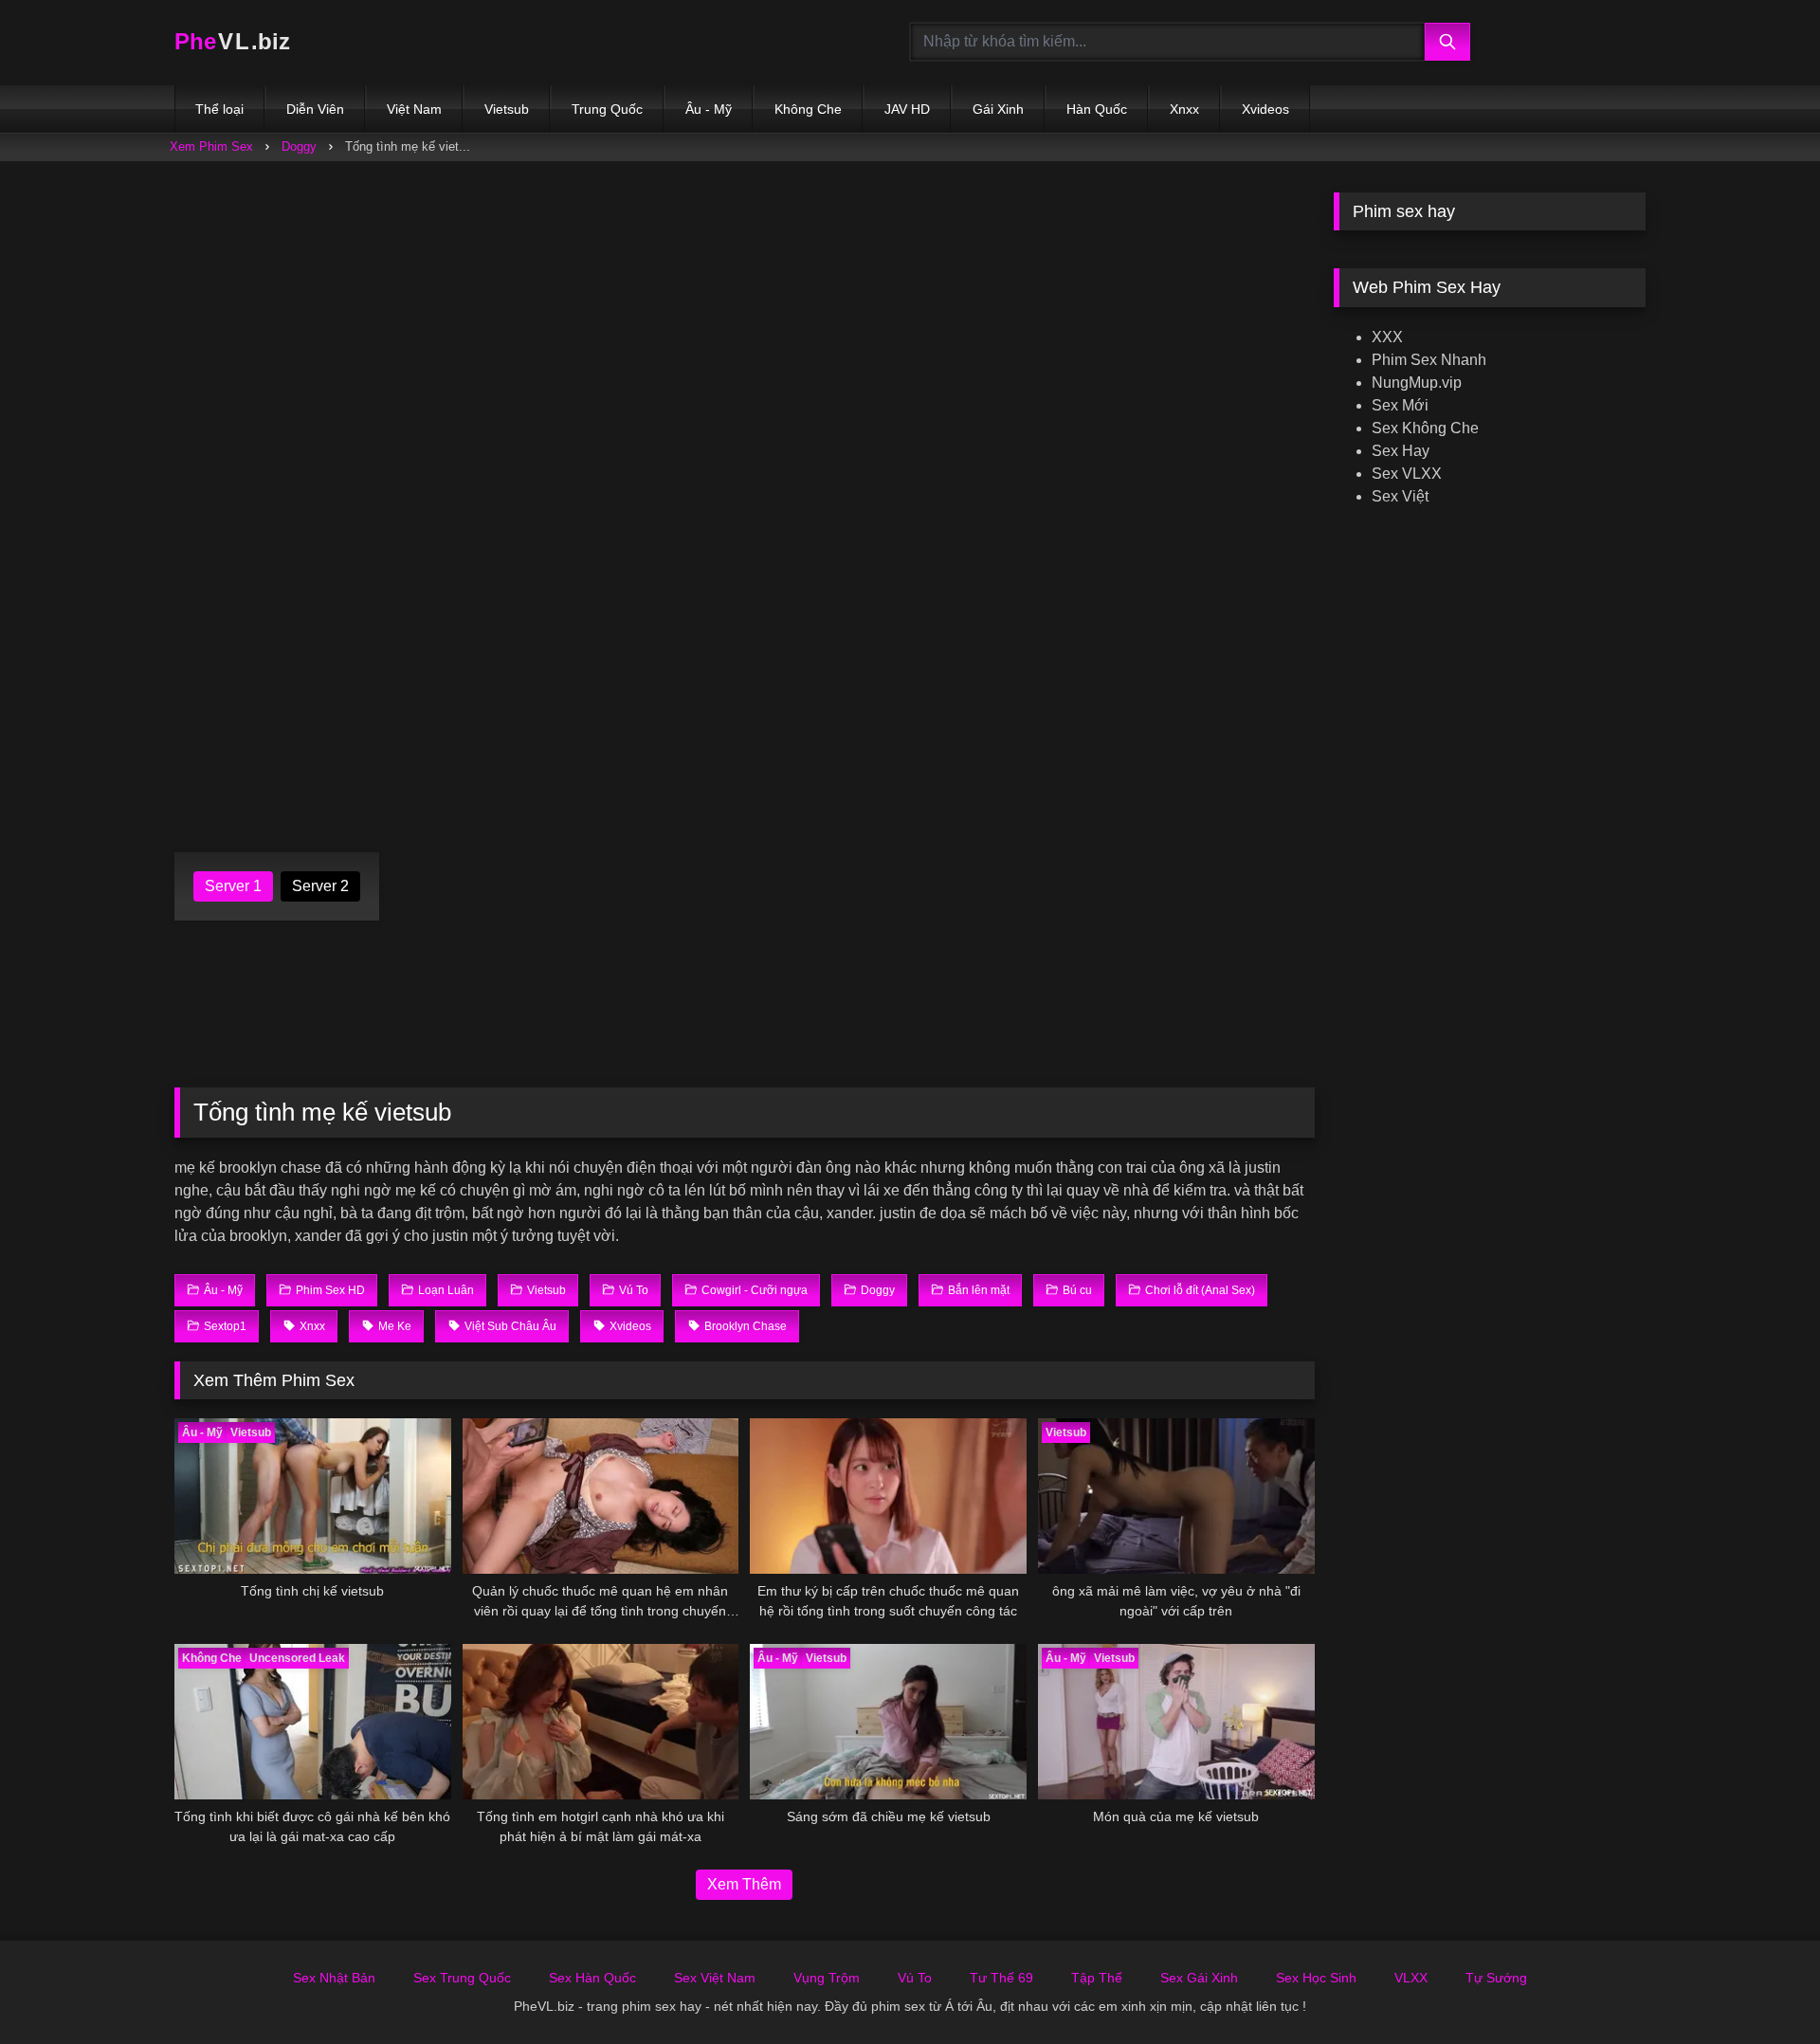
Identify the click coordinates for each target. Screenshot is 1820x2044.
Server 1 (233, 886)
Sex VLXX (1407, 474)
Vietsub (507, 109)
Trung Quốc (607, 109)
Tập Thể (1097, 1978)
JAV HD (907, 109)
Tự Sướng (1496, 1978)
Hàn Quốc (1097, 109)
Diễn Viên (315, 109)
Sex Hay (1401, 451)
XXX (1387, 337)
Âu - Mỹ (709, 109)
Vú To (915, 1978)
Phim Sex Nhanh (1429, 360)
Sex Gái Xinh (1199, 1978)
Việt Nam (414, 109)
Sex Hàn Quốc (592, 1978)
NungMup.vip (1417, 383)
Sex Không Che (1425, 428)
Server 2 (320, 886)
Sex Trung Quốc (462, 1978)
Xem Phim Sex (211, 146)
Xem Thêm (744, 1884)
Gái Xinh (998, 109)
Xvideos (1265, 109)
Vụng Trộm (827, 1978)
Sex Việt (1400, 496)
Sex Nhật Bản (334, 1978)
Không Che (808, 109)
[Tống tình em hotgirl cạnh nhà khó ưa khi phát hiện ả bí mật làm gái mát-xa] (601, 1722)
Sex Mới (1400, 405)
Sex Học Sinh (1316, 1978)
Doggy (299, 146)
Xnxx (1184, 109)
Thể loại (219, 109)
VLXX (1411, 1978)
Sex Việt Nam (715, 1978)
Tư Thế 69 (1001, 1978)
